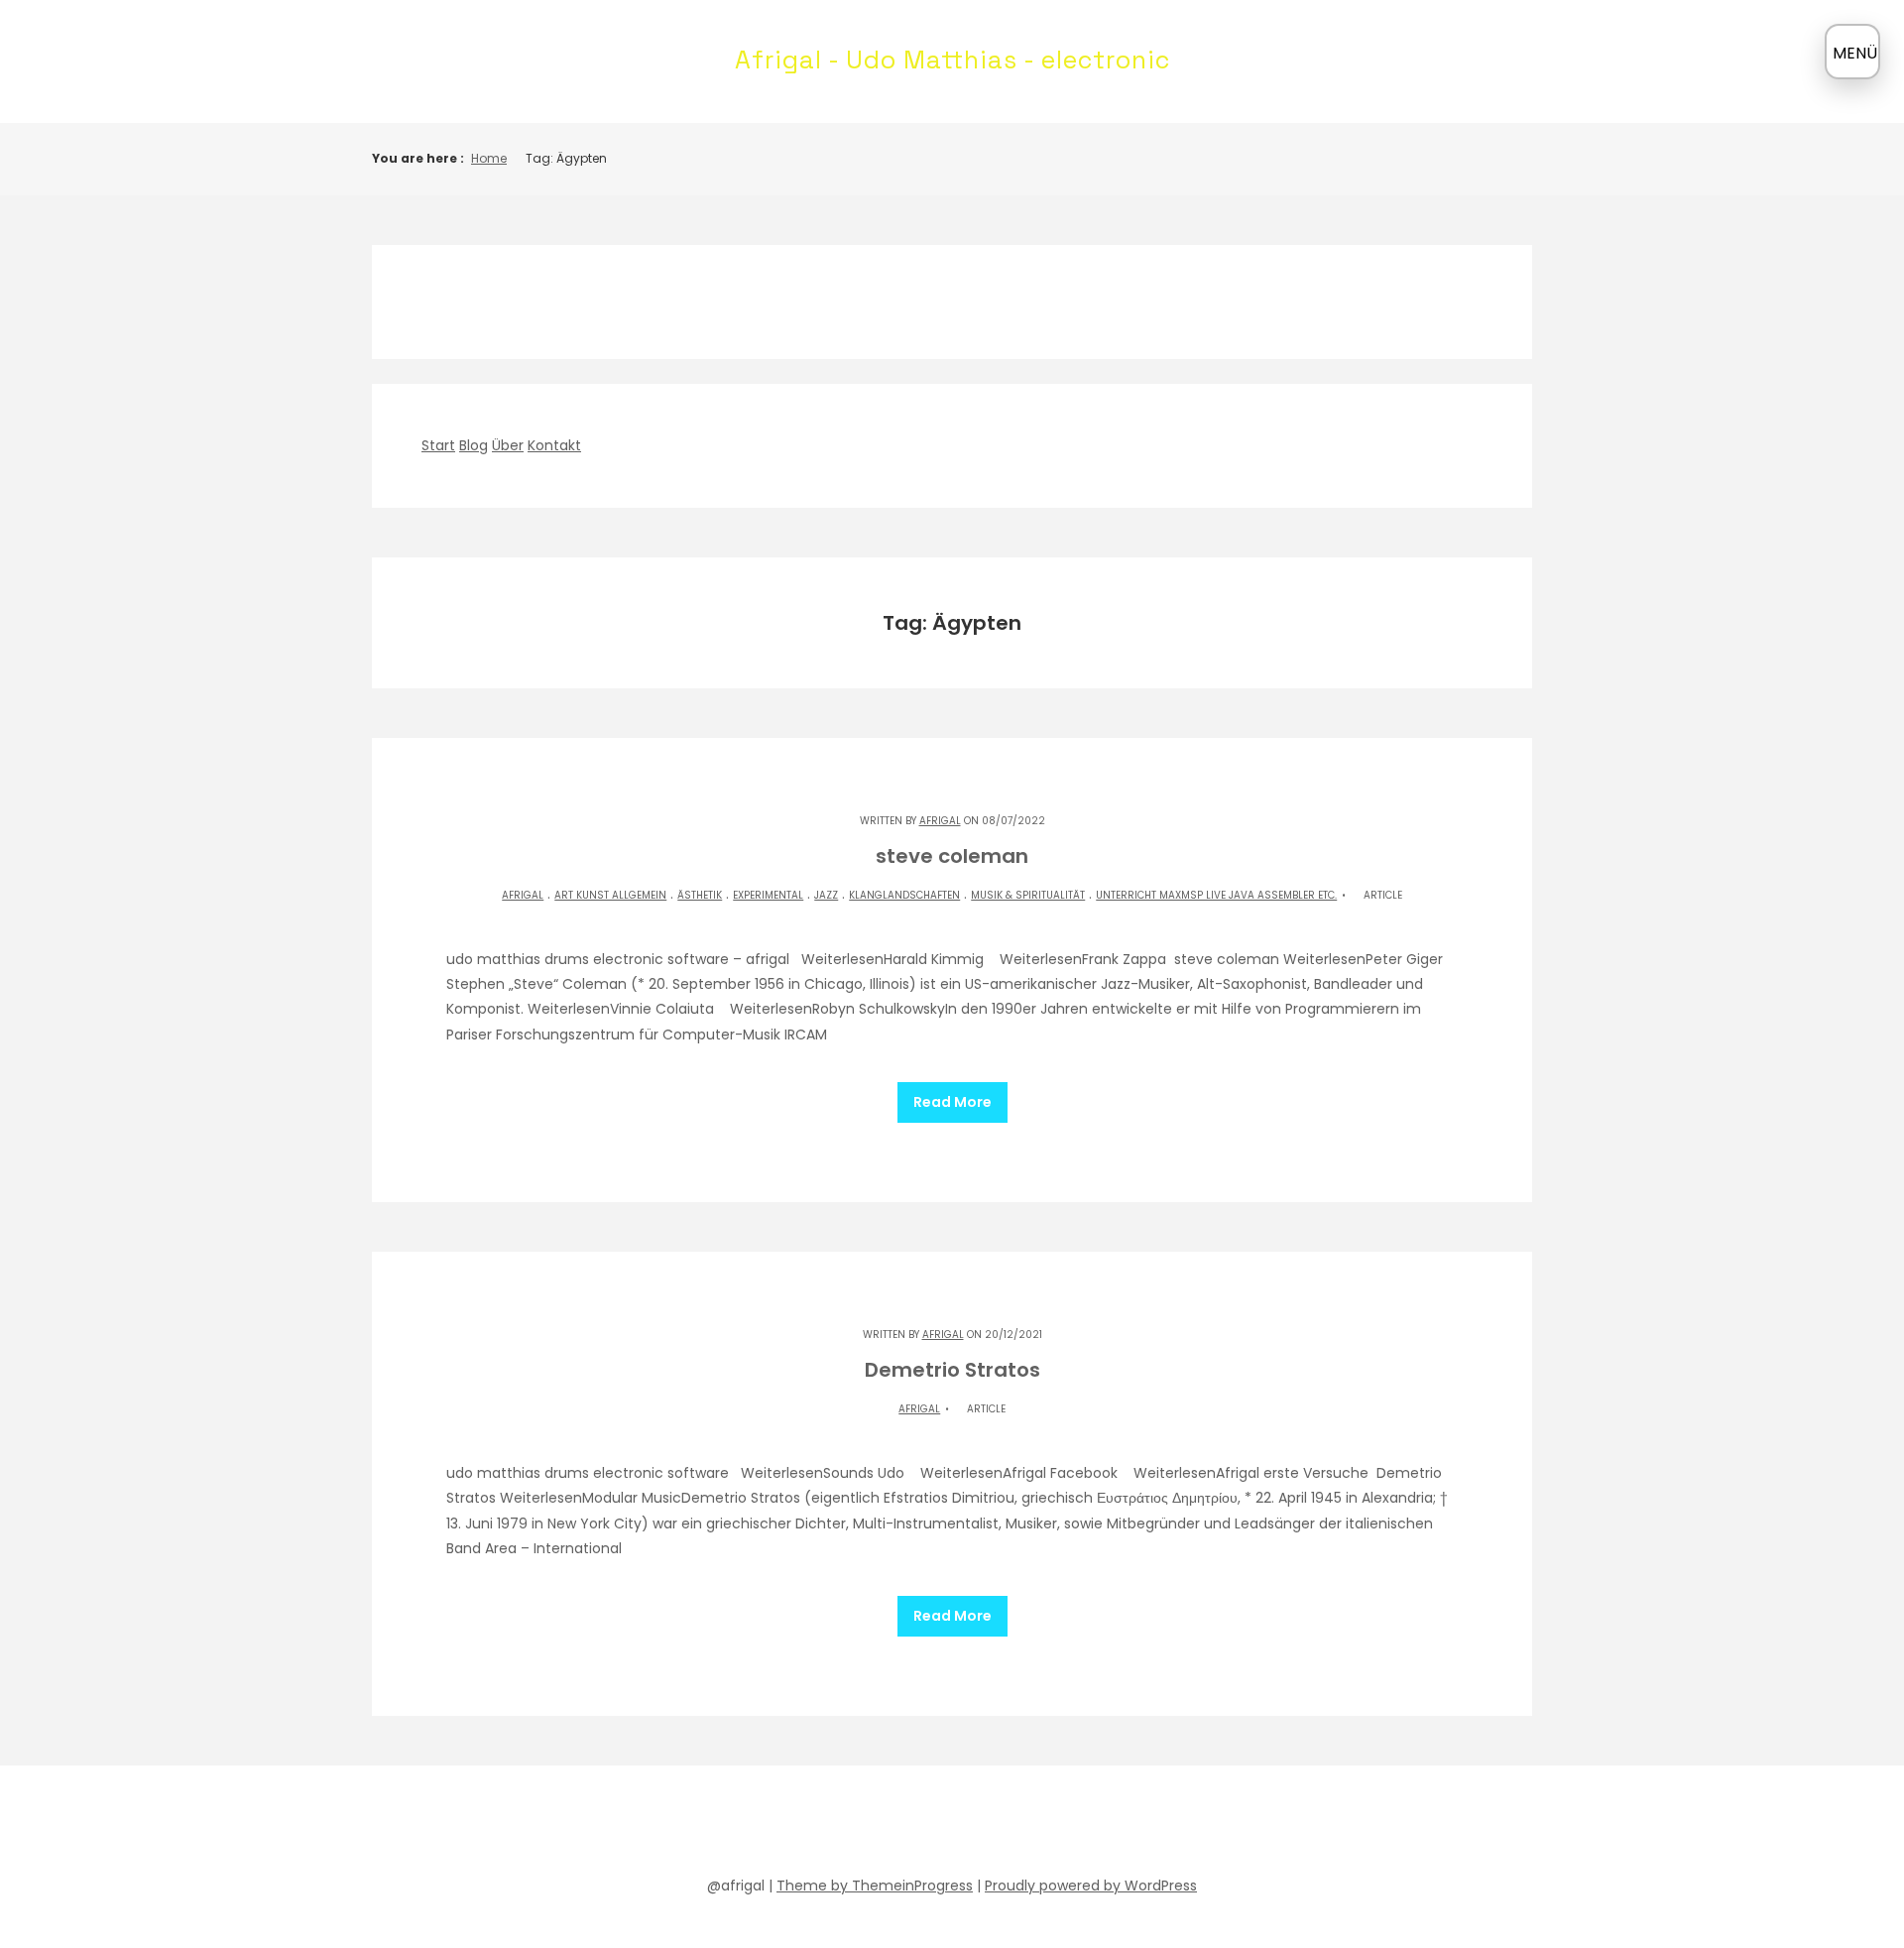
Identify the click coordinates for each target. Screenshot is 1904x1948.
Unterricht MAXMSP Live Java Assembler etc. (1216, 895)
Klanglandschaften (904, 895)
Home (489, 158)
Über (508, 445)
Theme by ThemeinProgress (875, 1886)
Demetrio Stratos (952, 1370)
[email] (1041, 1825)
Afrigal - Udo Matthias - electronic (952, 60)
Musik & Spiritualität (1028, 895)
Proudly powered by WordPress (1091, 1886)
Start (438, 445)
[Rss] (1077, 1825)
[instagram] (1006, 1825)
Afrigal (940, 821)
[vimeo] (970, 1825)
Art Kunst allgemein (610, 895)
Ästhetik (700, 895)
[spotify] (898, 1825)
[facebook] (827, 1825)
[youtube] (934, 1825)
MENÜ (1855, 53)
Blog (474, 445)
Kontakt (554, 445)
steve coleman (952, 856)
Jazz (826, 895)
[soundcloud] (863, 1825)
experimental (768, 895)
